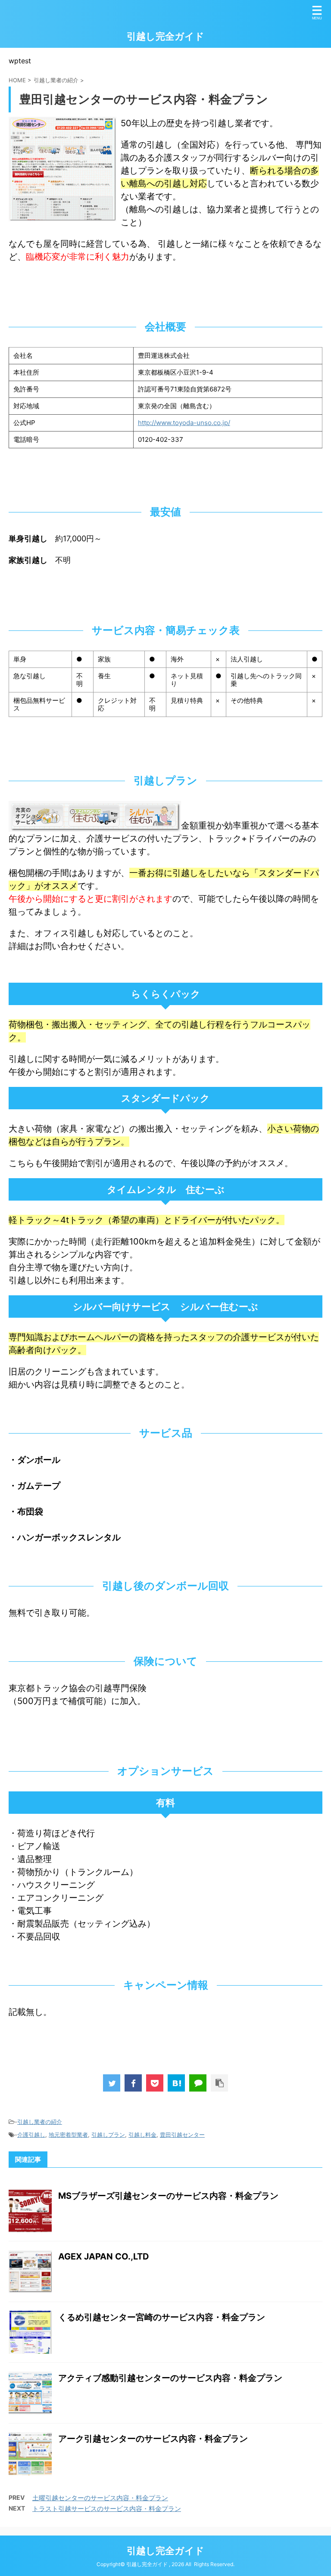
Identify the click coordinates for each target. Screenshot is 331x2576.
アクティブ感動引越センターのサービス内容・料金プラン (170, 2378)
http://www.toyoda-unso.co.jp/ (184, 423)
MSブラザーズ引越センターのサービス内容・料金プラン (168, 2196)
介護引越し (31, 2135)
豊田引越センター (182, 2135)
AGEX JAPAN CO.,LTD (104, 2256)
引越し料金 (142, 2135)
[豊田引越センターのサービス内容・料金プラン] (176, 2083)
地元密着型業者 (68, 2135)
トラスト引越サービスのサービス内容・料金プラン (107, 2509)
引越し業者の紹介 (40, 2122)
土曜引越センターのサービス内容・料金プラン (100, 2498)
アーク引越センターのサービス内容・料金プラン (153, 2439)
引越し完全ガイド (165, 36)
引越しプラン (108, 2135)
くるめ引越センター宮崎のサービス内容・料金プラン (162, 2317)
